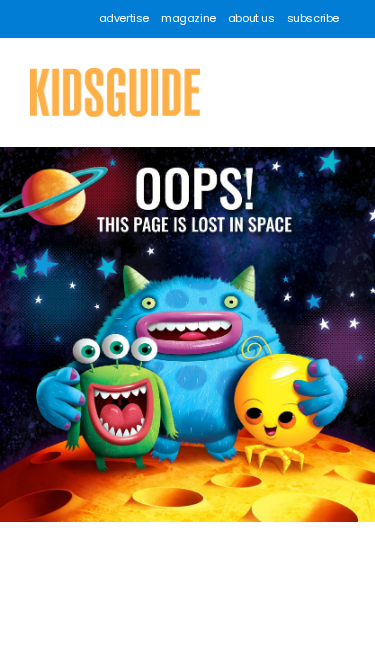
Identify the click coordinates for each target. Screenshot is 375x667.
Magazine (188, 18)
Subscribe (313, 18)
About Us (251, 18)
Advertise (124, 18)
